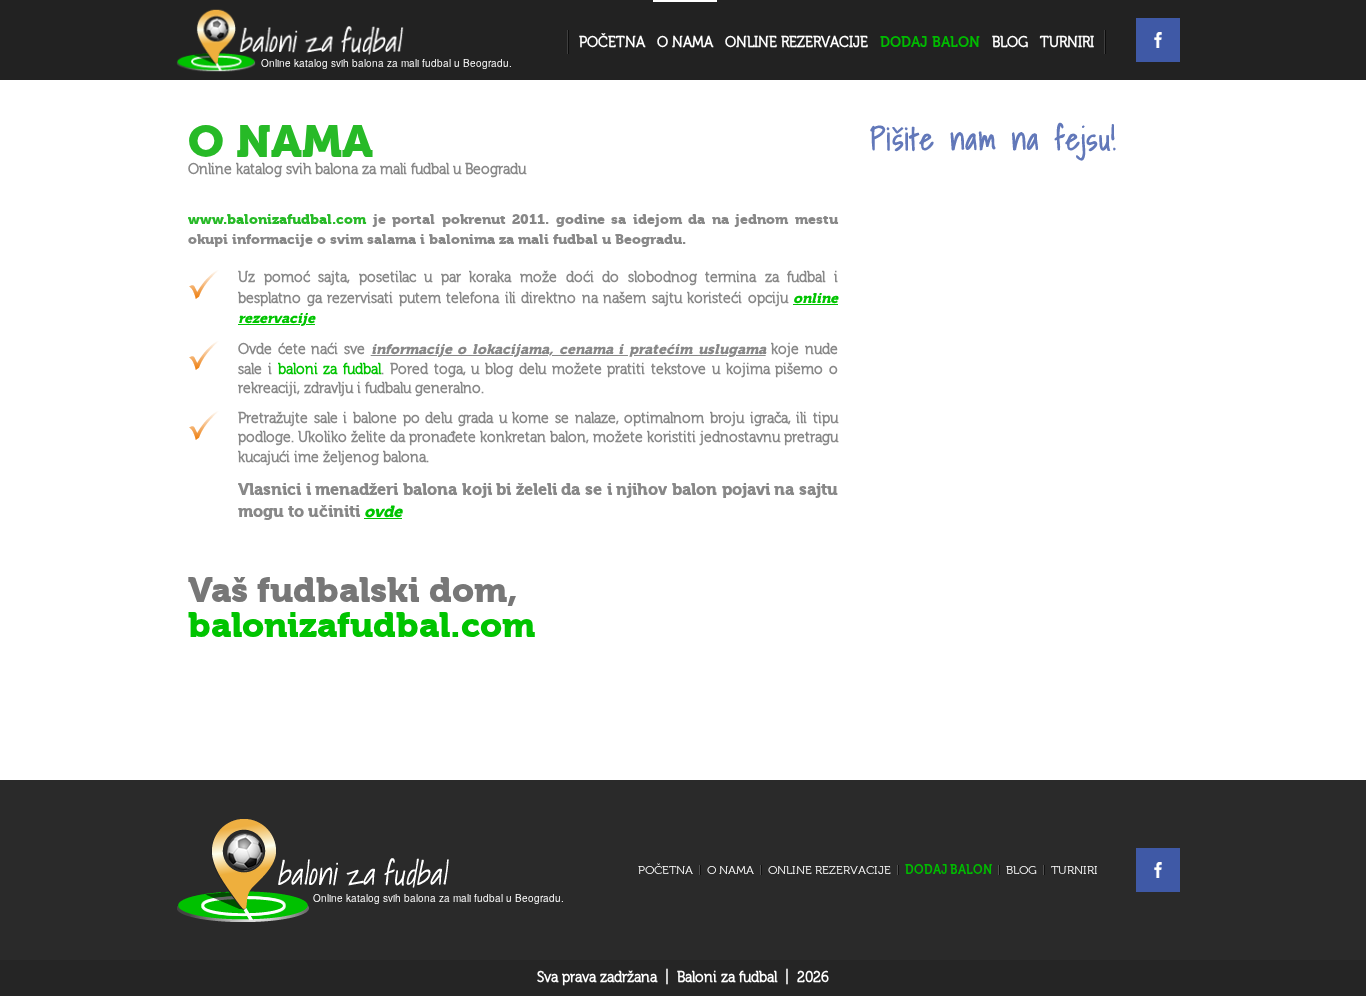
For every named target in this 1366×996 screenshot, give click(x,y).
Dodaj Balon (930, 42)
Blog (1010, 43)
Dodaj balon (948, 870)
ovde (383, 511)
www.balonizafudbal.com (277, 219)
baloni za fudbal (330, 370)
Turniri (1067, 43)
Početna (612, 43)
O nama (685, 43)
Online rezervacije (796, 43)
